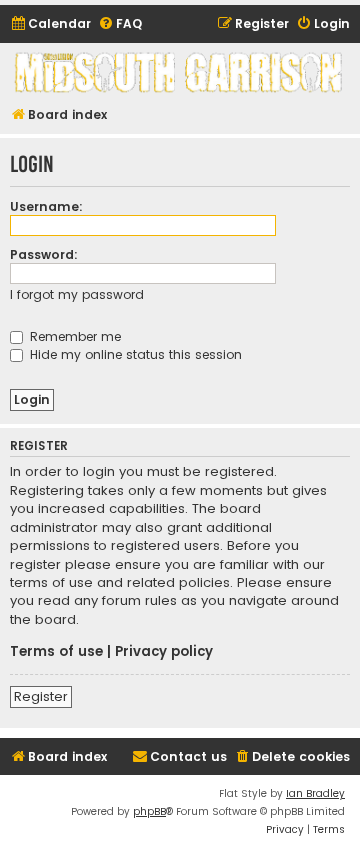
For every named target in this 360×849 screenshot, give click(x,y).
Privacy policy (164, 652)
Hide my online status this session (134, 354)
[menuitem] (50, 24)
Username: (46, 206)
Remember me (73, 336)
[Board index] (180, 72)
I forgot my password (77, 294)
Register (41, 696)
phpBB (149, 811)
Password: (44, 254)
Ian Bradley (315, 793)
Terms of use (56, 652)
